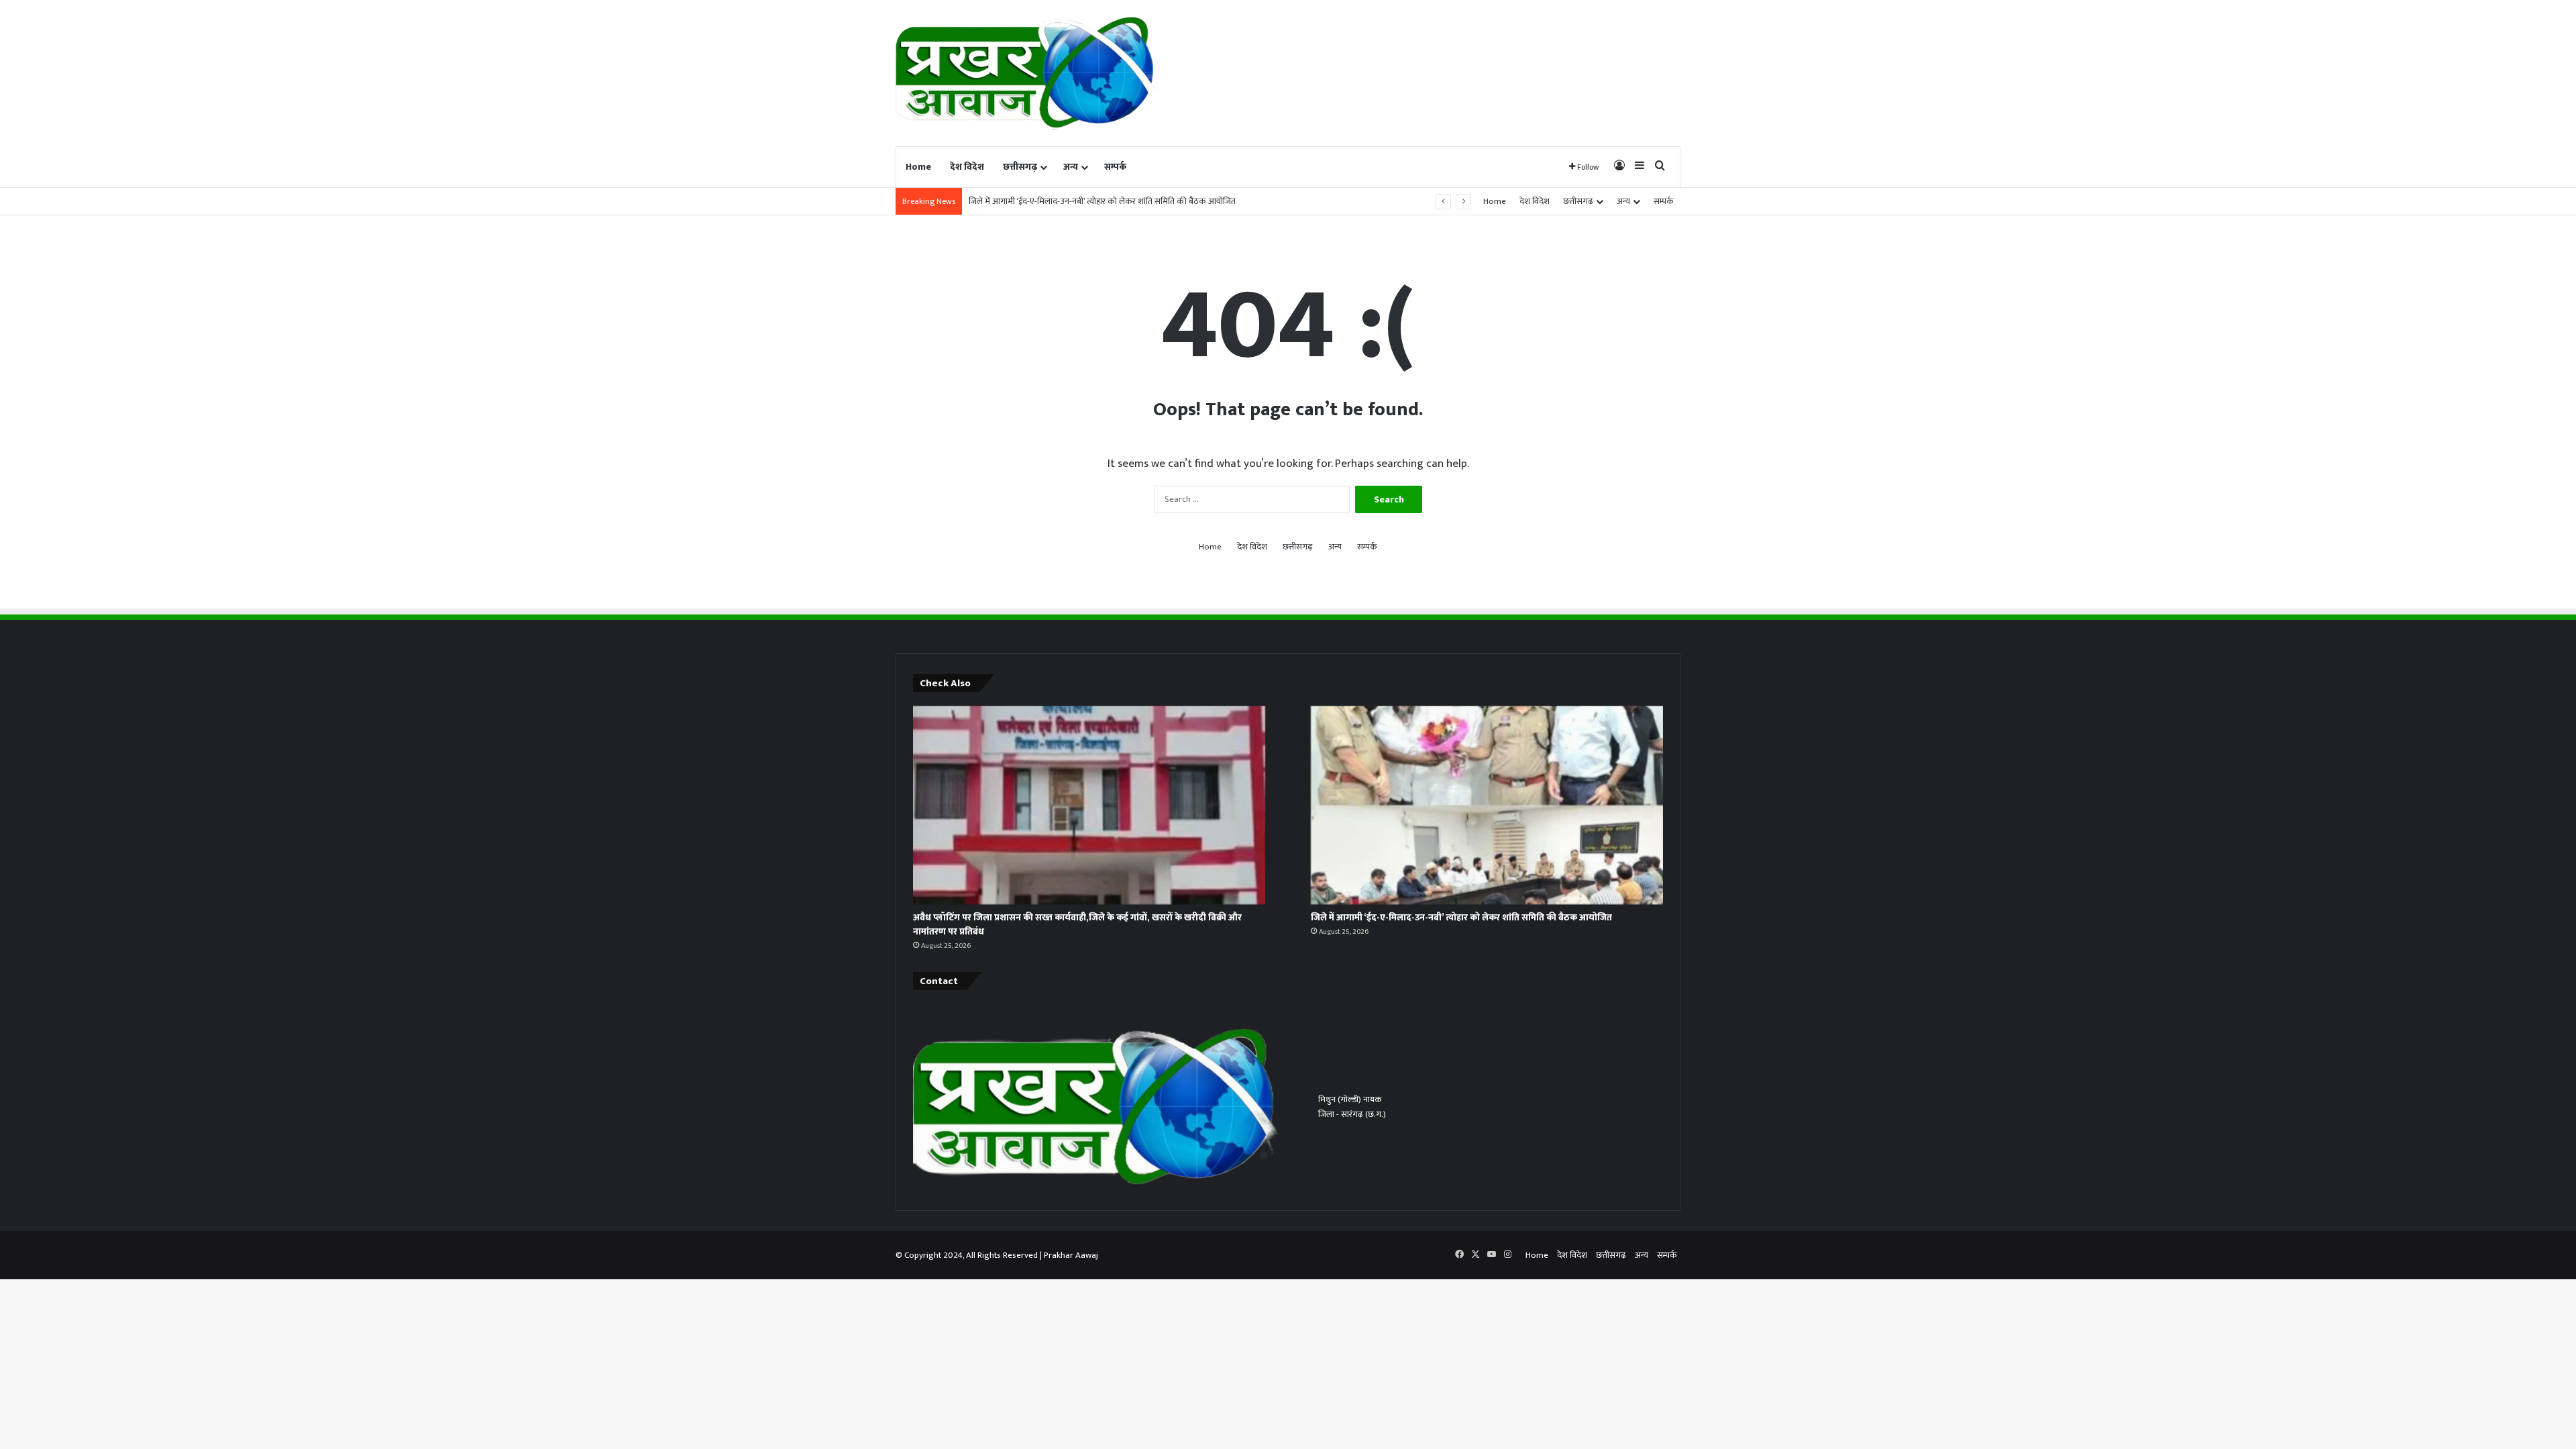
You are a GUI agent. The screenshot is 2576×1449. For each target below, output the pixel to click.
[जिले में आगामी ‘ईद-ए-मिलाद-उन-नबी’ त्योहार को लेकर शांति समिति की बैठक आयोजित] (1487, 805)
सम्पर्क (1115, 167)
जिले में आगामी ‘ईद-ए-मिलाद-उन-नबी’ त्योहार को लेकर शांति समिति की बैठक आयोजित (1102, 201)
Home (918, 167)
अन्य (1071, 167)
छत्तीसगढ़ (1020, 167)
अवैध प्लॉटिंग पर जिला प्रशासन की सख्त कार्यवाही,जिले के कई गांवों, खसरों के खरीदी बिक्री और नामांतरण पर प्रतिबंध (1077, 924)
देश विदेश (967, 167)
